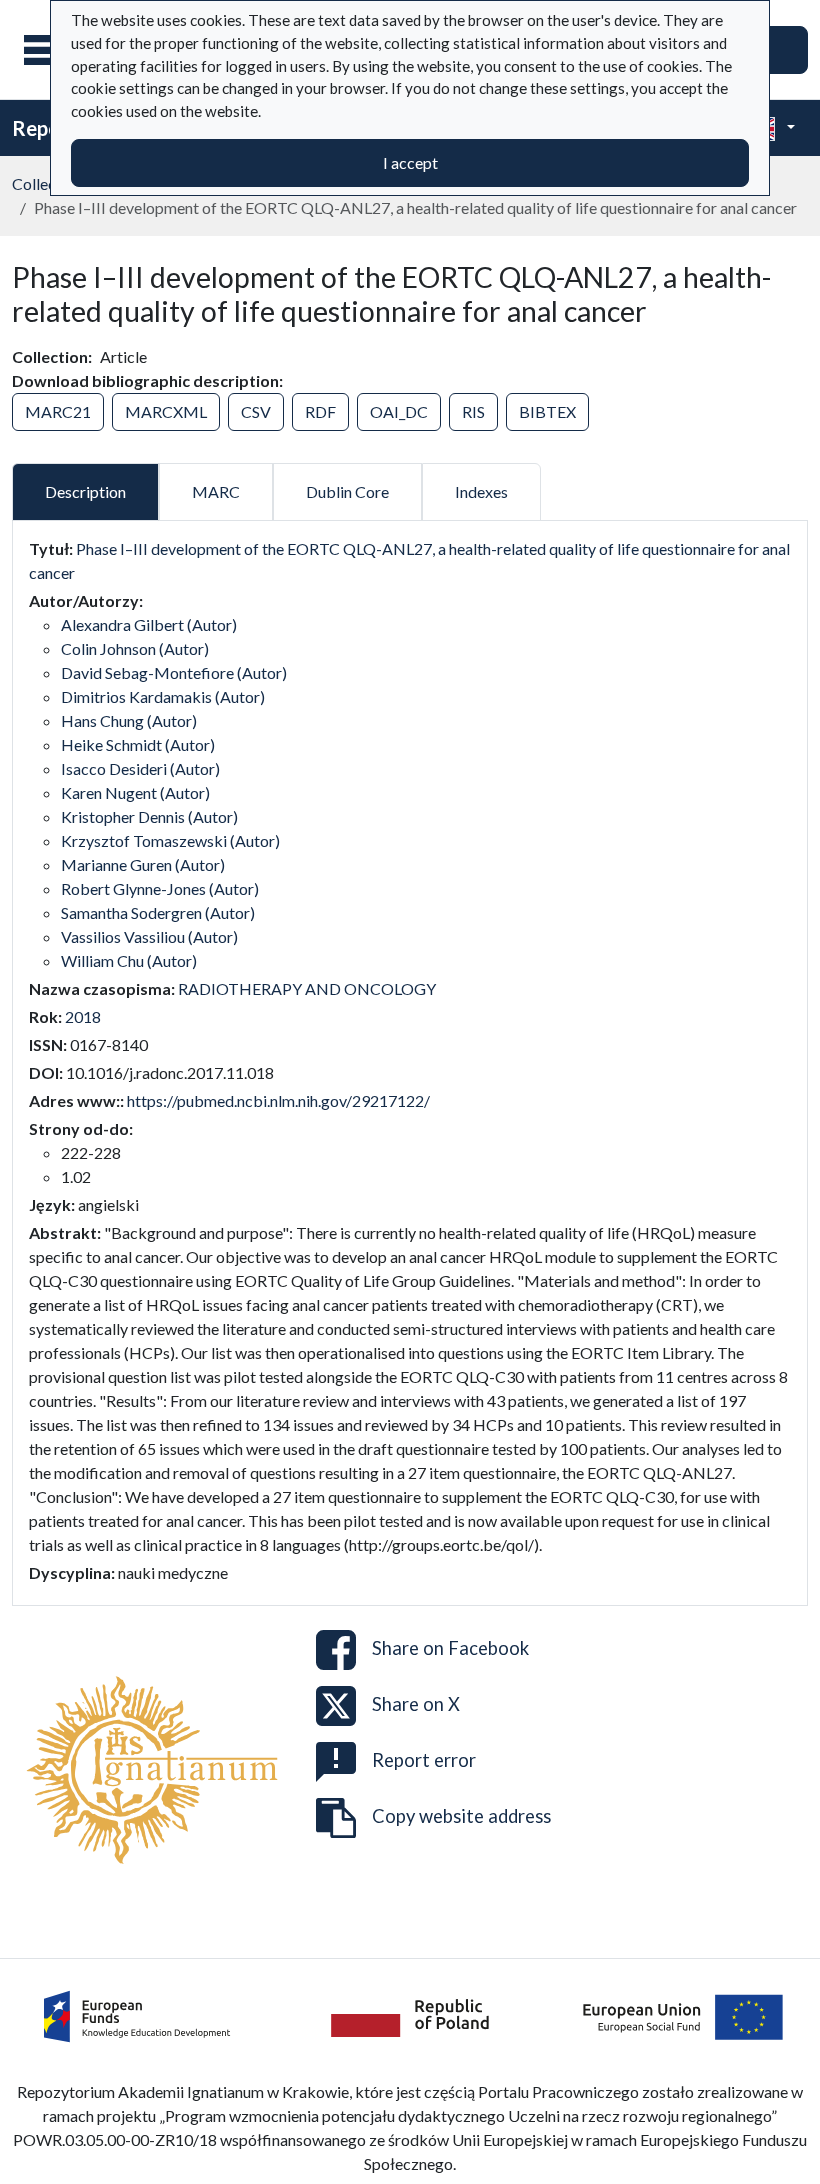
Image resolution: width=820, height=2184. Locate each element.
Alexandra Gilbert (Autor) (149, 624)
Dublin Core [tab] (347, 491)
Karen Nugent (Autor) (135, 792)
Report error (424, 1759)
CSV (256, 411)
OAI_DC (399, 411)
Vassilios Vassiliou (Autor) (149, 936)
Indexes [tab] (481, 491)
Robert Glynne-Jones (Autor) (160, 888)
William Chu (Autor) (129, 960)
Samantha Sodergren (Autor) (158, 912)
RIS (473, 411)
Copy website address (461, 1815)
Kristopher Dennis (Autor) (149, 816)
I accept (410, 162)
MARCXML (166, 411)
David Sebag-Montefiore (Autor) (174, 672)
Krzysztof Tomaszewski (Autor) (170, 840)
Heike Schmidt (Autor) (138, 744)
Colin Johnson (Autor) (135, 648)
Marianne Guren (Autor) (143, 864)
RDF (320, 411)
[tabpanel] (410, 1061)
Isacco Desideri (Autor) (140, 768)
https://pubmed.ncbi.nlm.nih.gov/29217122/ (278, 1100)
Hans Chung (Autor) (129, 720)
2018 (83, 1016)
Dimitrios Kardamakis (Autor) (163, 696)
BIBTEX (547, 411)
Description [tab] (85, 491)
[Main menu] (49, 50)
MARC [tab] (216, 491)
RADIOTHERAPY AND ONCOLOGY (307, 988)
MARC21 (58, 411)
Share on (450, 1647)
